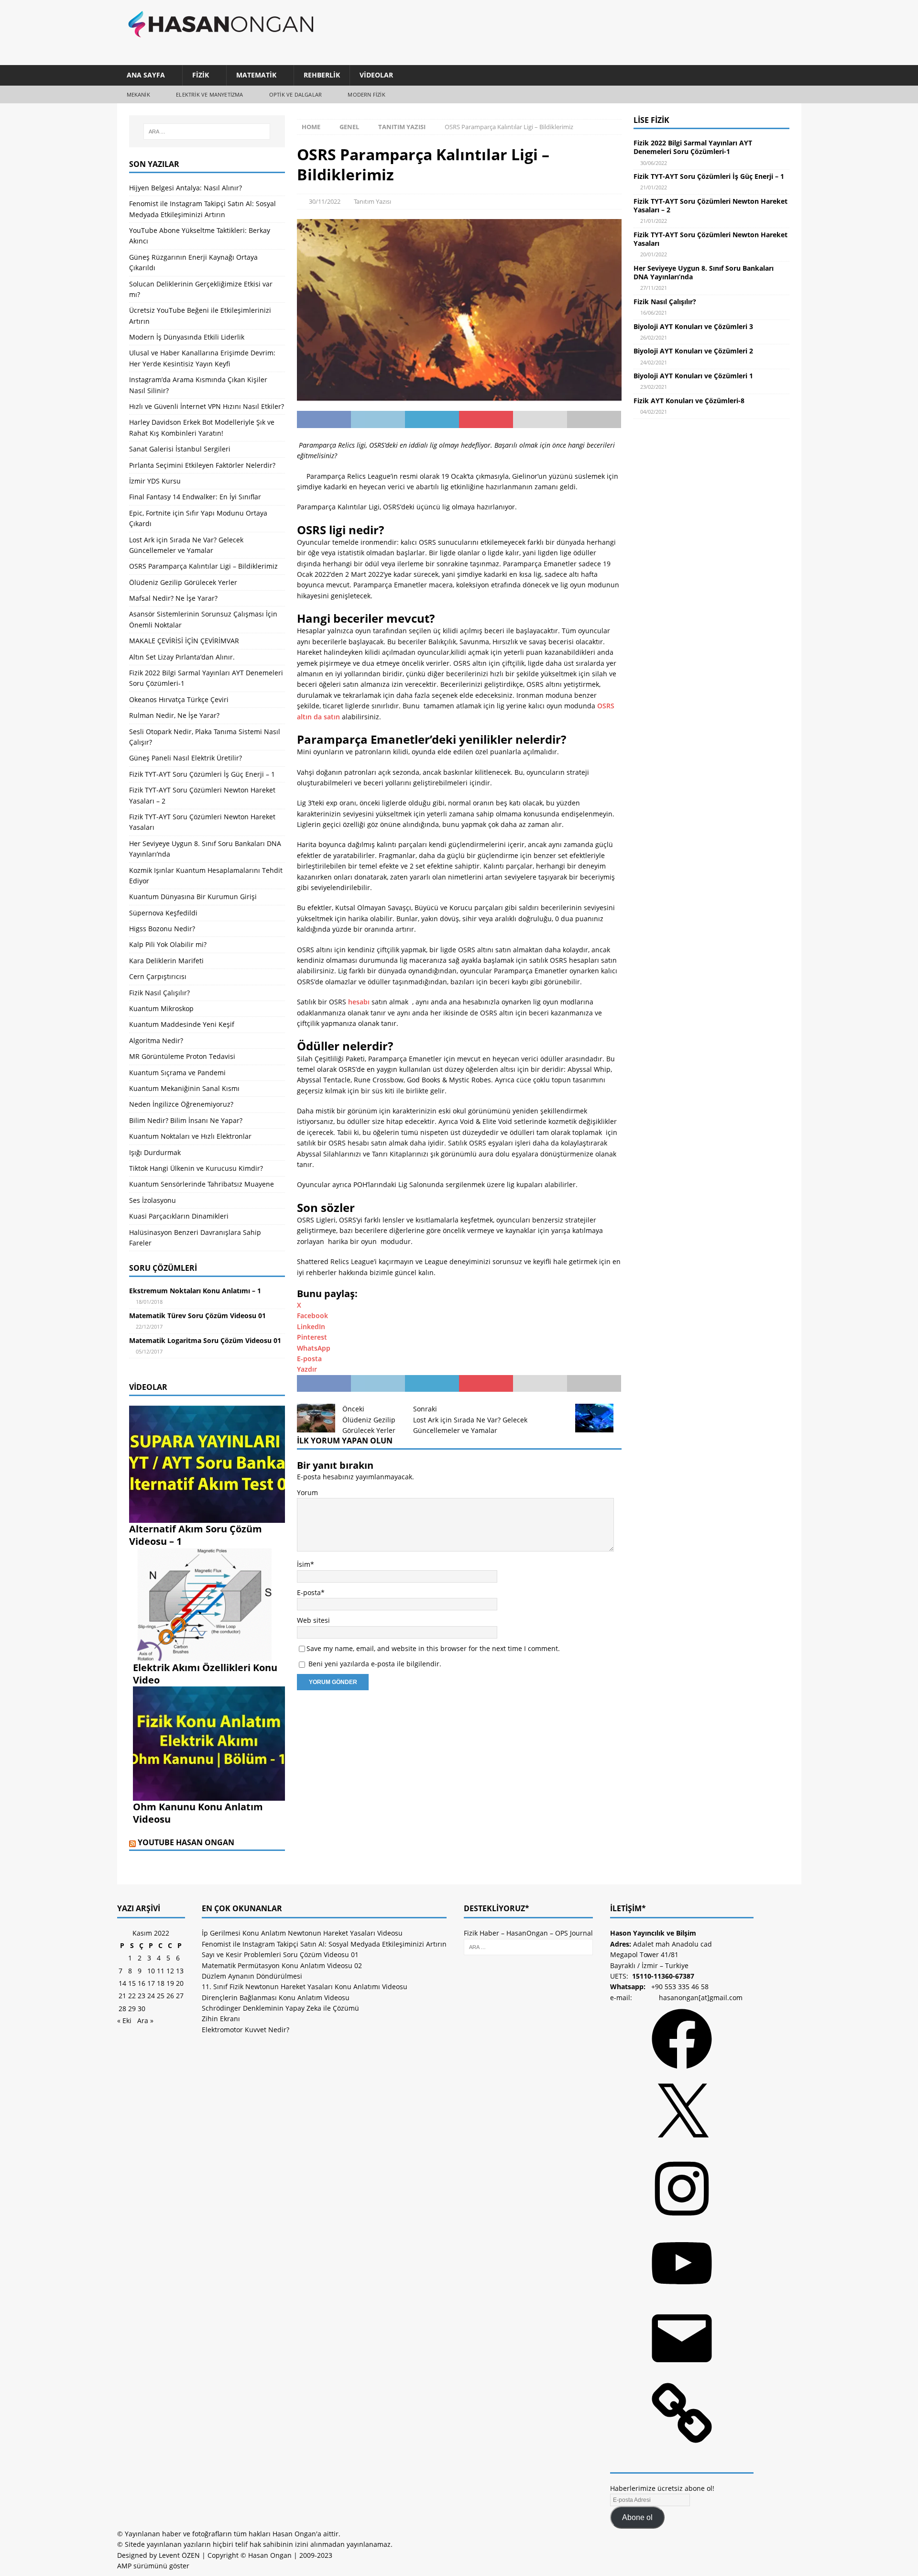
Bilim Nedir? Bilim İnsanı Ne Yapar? (186, 1120)
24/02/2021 (654, 362)
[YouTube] (682, 2296)
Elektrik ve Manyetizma (209, 94)
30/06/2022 (654, 163)
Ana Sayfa (146, 75)
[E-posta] (682, 2372)
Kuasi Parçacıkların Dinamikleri (179, 1216)
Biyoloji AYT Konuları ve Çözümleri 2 (693, 351)
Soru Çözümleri (163, 1268)
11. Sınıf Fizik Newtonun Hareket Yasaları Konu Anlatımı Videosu (305, 1987)
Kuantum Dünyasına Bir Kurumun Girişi (193, 897)
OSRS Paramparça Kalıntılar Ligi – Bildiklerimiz (203, 566)
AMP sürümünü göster (153, 2566)
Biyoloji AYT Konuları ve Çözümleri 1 (693, 376)
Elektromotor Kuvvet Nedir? (246, 2030)
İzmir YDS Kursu (155, 481)
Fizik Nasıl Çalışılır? (159, 993)
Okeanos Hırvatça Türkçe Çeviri (179, 699)
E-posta (309, 1592)
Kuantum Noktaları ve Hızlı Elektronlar (190, 1136)
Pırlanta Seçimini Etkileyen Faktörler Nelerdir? (202, 465)
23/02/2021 (654, 387)
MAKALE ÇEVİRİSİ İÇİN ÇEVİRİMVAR (184, 641)
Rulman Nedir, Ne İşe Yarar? (174, 715)
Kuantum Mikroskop (161, 1008)
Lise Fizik (651, 120)
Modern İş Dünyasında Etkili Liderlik (187, 337)
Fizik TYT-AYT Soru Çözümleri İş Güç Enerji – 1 (202, 774)
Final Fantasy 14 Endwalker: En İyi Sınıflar (195, 497)
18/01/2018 (149, 1302)
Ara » (145, 2020)
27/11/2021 (654, 288)
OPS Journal (574, 1933)
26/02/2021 (654, 337)
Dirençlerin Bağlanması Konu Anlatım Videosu (276, 1998)
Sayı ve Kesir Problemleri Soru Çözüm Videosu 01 (280, 1954)
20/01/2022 (654, 254)
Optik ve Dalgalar (295, 94)
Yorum (307, 1492)
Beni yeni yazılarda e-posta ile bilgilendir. (375, 1664)
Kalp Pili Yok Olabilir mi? (168, 944)
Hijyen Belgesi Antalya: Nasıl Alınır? (186, 188)
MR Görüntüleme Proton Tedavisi (182, 1056)
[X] (682, 2147)
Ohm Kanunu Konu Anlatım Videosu (198, 1813)
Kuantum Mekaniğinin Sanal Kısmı (184, 1088)
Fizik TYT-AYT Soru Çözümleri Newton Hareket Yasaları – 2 (710, 205)
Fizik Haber (481, 1933)
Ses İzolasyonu (153, 1200)
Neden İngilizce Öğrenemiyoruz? (181, 1104)
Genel (349, 127)
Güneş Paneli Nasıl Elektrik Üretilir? (186, 758)
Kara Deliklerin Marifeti (166, 961)
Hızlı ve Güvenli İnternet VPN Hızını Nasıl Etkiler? (207, 406)
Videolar (376, 75)
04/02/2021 (654, 412)
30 (142, 2009)
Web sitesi (313, 1620)
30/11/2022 (325, 201)
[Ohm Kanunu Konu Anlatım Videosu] (209, 1795)
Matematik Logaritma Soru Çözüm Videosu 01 (205, 1340)
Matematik (256, 75)
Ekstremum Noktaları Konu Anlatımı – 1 (195, 1291)
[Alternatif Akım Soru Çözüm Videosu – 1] (207, 1517)
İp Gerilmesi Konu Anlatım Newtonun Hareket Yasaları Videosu (302, 1933)
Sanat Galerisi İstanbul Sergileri (180, 449)
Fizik (201, 75)
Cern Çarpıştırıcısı (158, 976)
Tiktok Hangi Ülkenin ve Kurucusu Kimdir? (196, 1168)
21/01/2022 (654, 187)
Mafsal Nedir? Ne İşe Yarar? (173, 598)
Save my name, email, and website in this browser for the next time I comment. (433, 1648)
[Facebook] (682, 2072)
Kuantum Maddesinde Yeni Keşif (182, 1024)
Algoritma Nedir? (156, 1040)
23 (142, 1996)
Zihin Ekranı (221, 2019)
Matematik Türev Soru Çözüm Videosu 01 (197, 1316)
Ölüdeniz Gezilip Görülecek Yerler (183, 582)
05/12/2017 (149, 1351)
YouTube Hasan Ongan (186, 1842)
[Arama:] (207, 132)
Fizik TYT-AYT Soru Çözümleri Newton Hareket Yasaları (710, 239)
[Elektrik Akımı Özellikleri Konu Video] (209, 1656)
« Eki (124, 2020)
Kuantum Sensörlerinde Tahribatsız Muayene (202, 1184)
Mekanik (138, 94)
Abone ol (637, 2517)
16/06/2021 (654, 313)
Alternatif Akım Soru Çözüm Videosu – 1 (196, 1535)
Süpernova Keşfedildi (163, 913)
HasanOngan (527, 1933)
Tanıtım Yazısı (372, 201)
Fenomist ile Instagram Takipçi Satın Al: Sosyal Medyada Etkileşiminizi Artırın (324, 1944)
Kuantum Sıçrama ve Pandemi (177, 1073)
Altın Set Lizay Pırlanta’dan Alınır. (182, 657)
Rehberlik (322, 75)
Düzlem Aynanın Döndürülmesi (252, 1976)
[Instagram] (682, 2222)
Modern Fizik (366, 94)
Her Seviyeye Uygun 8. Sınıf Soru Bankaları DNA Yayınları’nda (704, 272)
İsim (304, 1564)
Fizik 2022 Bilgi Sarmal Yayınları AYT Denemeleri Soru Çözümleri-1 (693, 147)
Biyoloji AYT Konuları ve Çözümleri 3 (693, 326)
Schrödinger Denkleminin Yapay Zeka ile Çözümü (280, 2008)
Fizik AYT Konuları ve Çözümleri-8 (689, 401)
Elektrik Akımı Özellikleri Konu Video (205, 1674)
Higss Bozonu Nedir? (162, 929)
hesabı (359, 1002)
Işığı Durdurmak (155, 1152)
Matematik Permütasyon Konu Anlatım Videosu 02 (282, 1965)
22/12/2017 (149, 1327)
